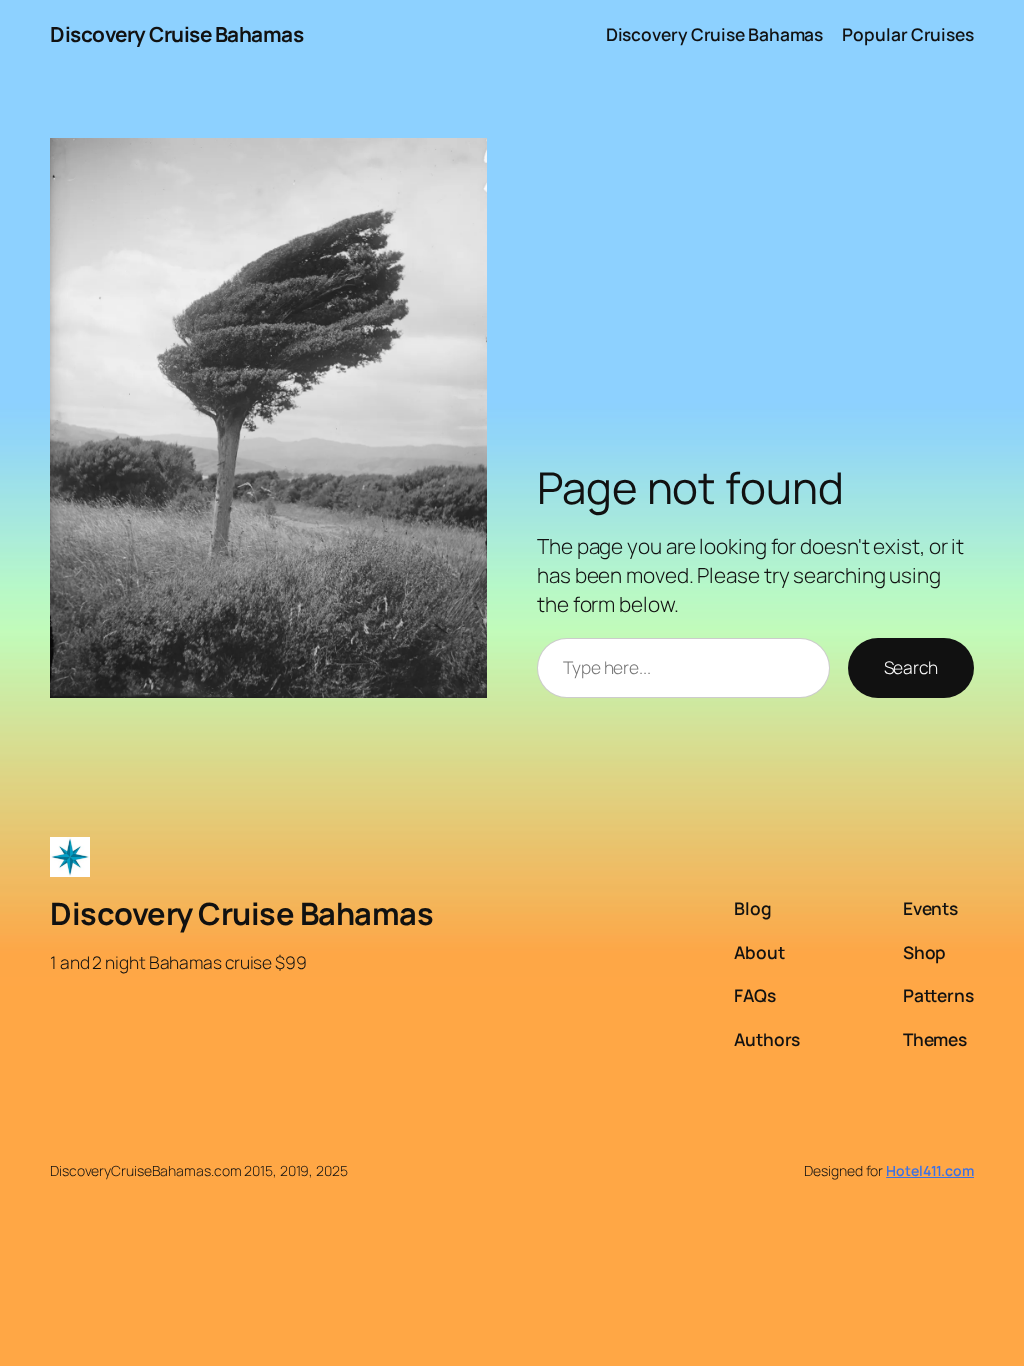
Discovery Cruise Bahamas (176, 34)
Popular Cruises (908, 34)
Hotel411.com (930, 1170)
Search (911, 667)
